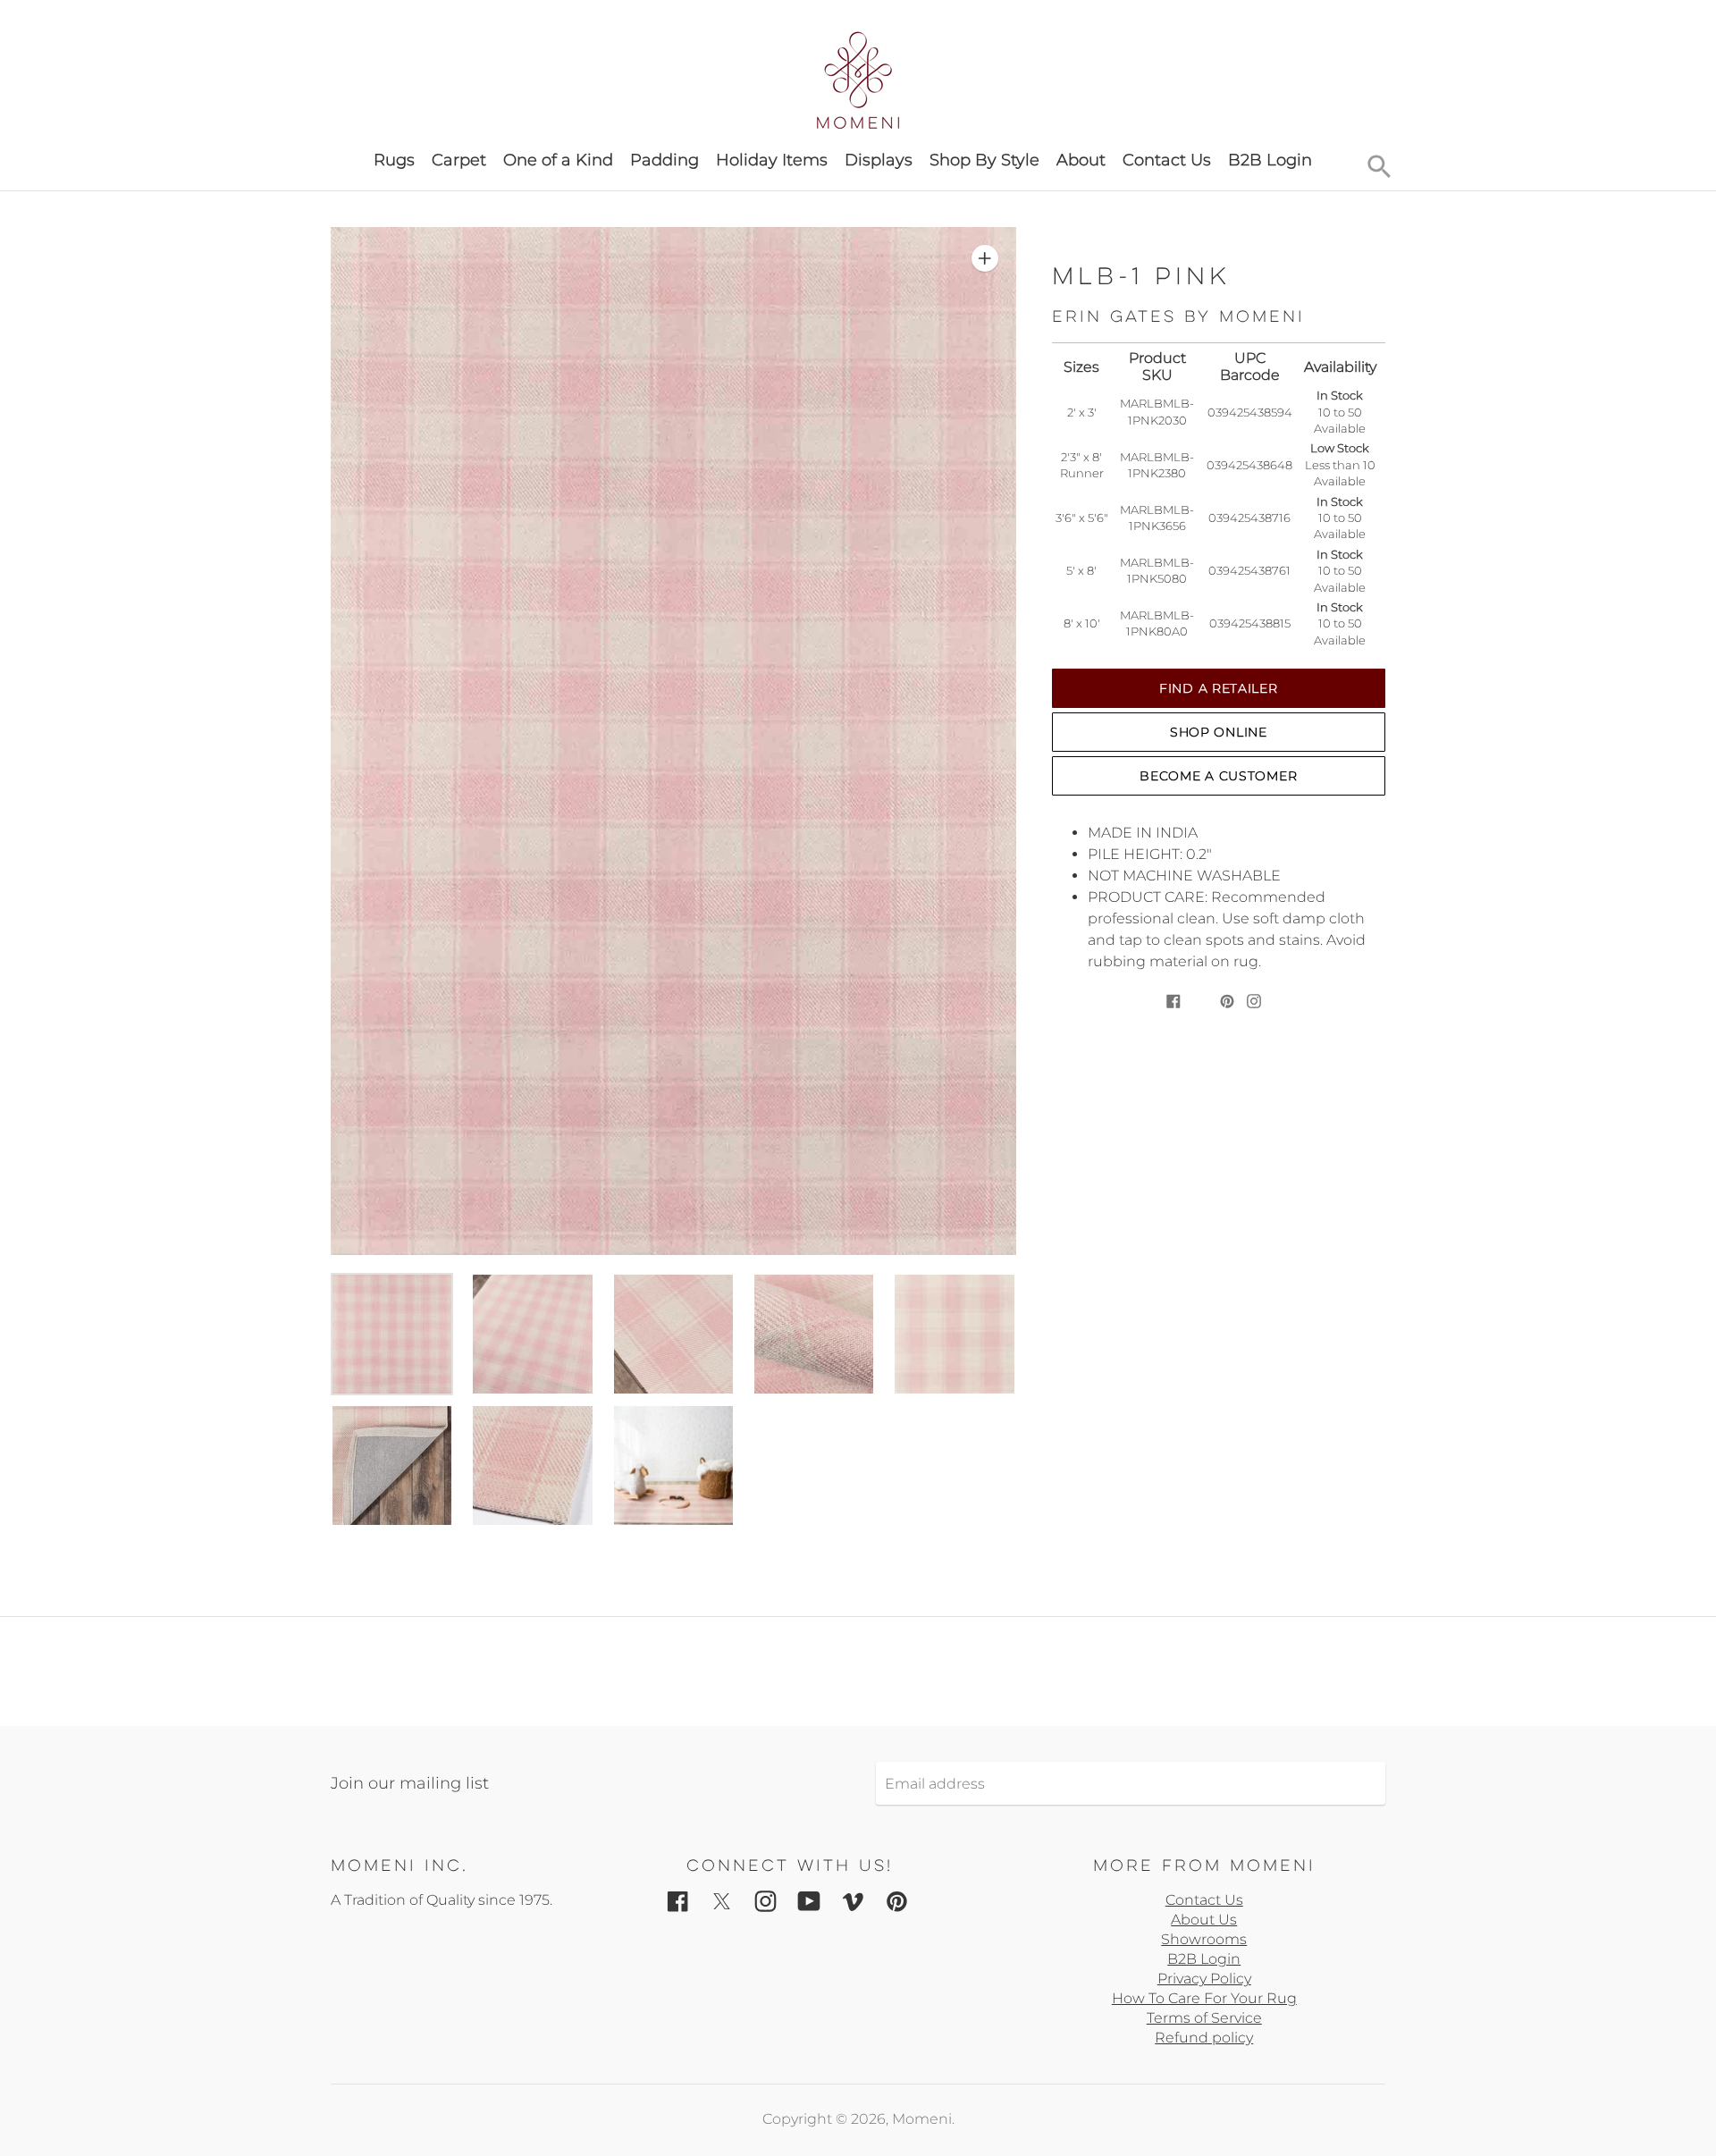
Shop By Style (984, 160)
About (1081, 160)
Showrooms (1204, 1939)
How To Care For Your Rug (1204, 1998)
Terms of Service (1204, 2018)
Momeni (922, 2119)
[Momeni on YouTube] (809, 1901)
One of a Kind (558, 160)
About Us (1204, 1920)
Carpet (459, 160)
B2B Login (1270, 160)
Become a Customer (1218, 776)
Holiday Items (772, 160)
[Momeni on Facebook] (678, 1901)
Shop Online (1219, 732)
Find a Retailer (1219, 688)
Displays (879, 160)
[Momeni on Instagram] (765, 1901)
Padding (665, 160)
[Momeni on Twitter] (722, 1901)
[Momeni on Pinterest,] (897, 1901)
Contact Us (1167, 160)
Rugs (394, 160)
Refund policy (1204, 2038)
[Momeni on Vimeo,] (853, 1901)
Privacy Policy (1204, 1979)
